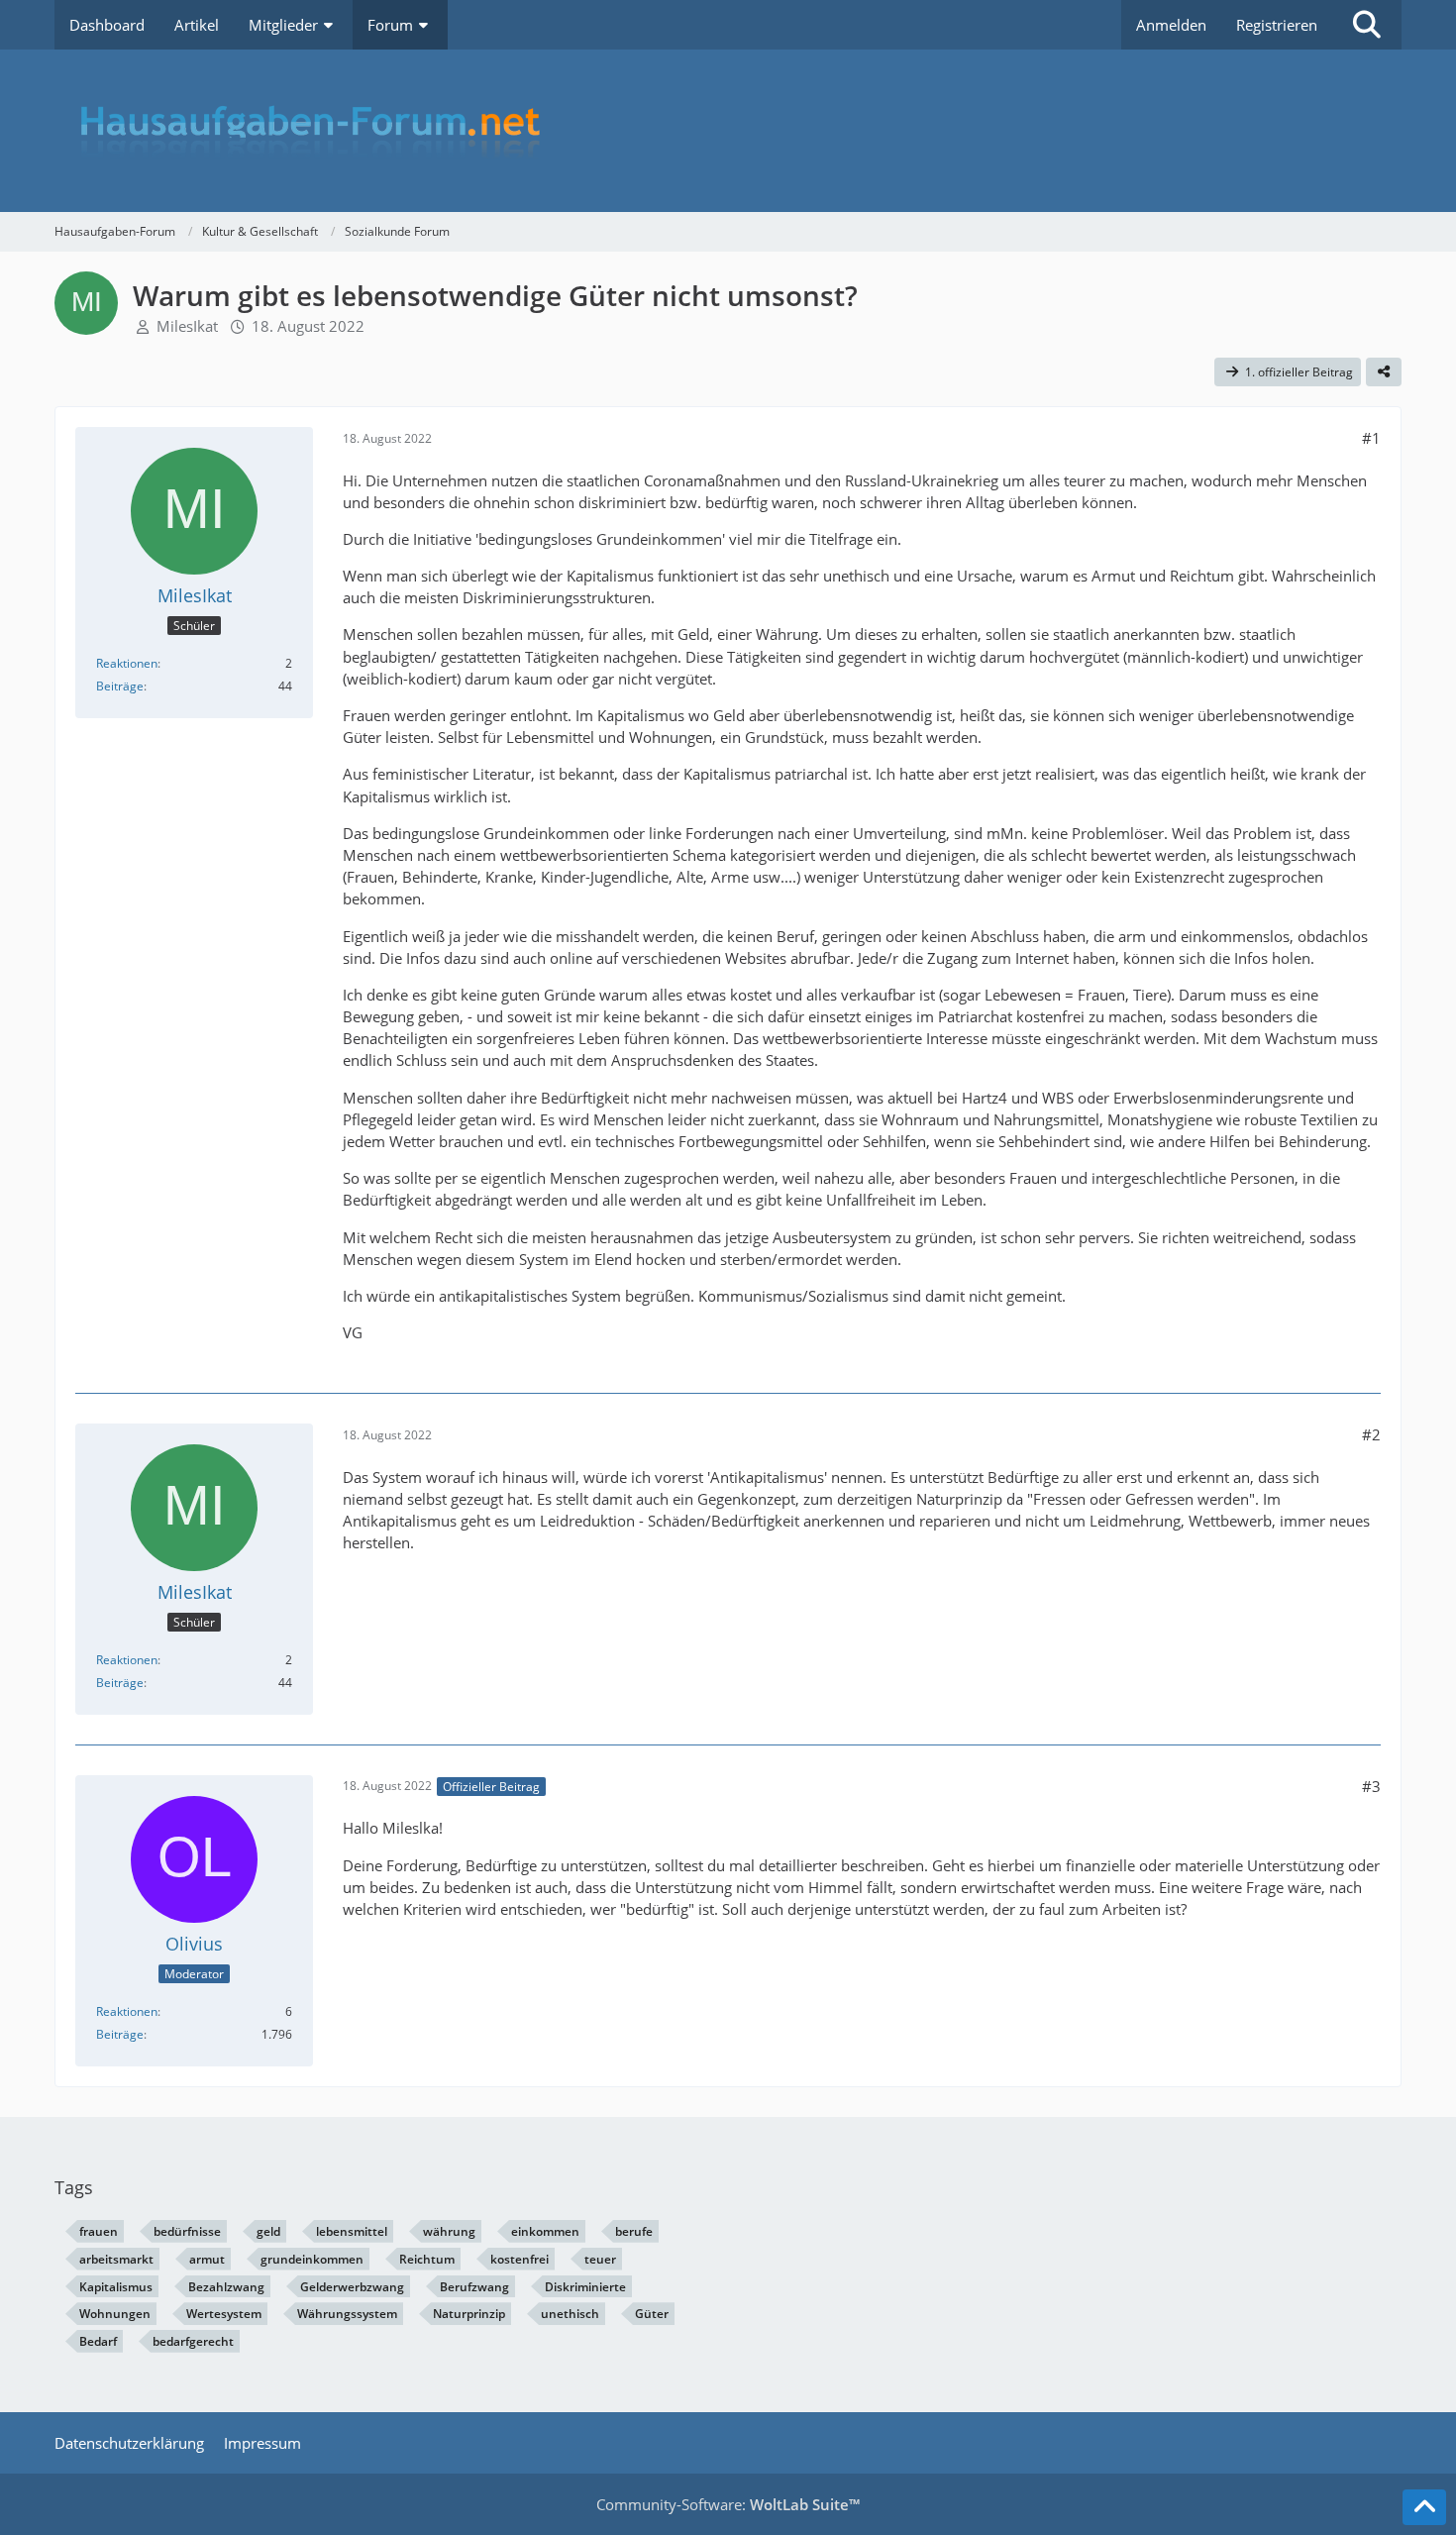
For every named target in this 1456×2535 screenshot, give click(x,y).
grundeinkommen (312, 2259)
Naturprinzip (469, 2314)
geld (268, 2231)
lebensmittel (352, 2231)
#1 (1371, 438)
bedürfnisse (187, 2231)
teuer (600, 2259)
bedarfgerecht (193, 2341)
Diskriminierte (585, 2287)
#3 (1371, 1786)
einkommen (545, 2231)
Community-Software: (728, 2504)
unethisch (570, 2314)
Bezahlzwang (226, 2287)
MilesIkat (187, 326)
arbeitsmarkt (116, 2259)
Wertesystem (224, 2314)
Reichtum (427, 2259)
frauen (99, 2231)
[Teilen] (1384, 372)
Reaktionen (127, 663)
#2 (1371, 1434)
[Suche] (1367, 25)
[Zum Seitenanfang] (1424, 2507)
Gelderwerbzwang (352, 2287)
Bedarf (98, 2341)
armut (207, 2259)
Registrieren (1277, 25)
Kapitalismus (116, 2287)
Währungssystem (347, 2314)
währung (449, 2231)
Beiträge (120, 686)
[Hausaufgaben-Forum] (728, 131)
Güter (652, 2314)
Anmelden (1171, 25)
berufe (634, 2231)
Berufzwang (474, 2287)
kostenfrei (520, 2259)
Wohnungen (115, 2314)
